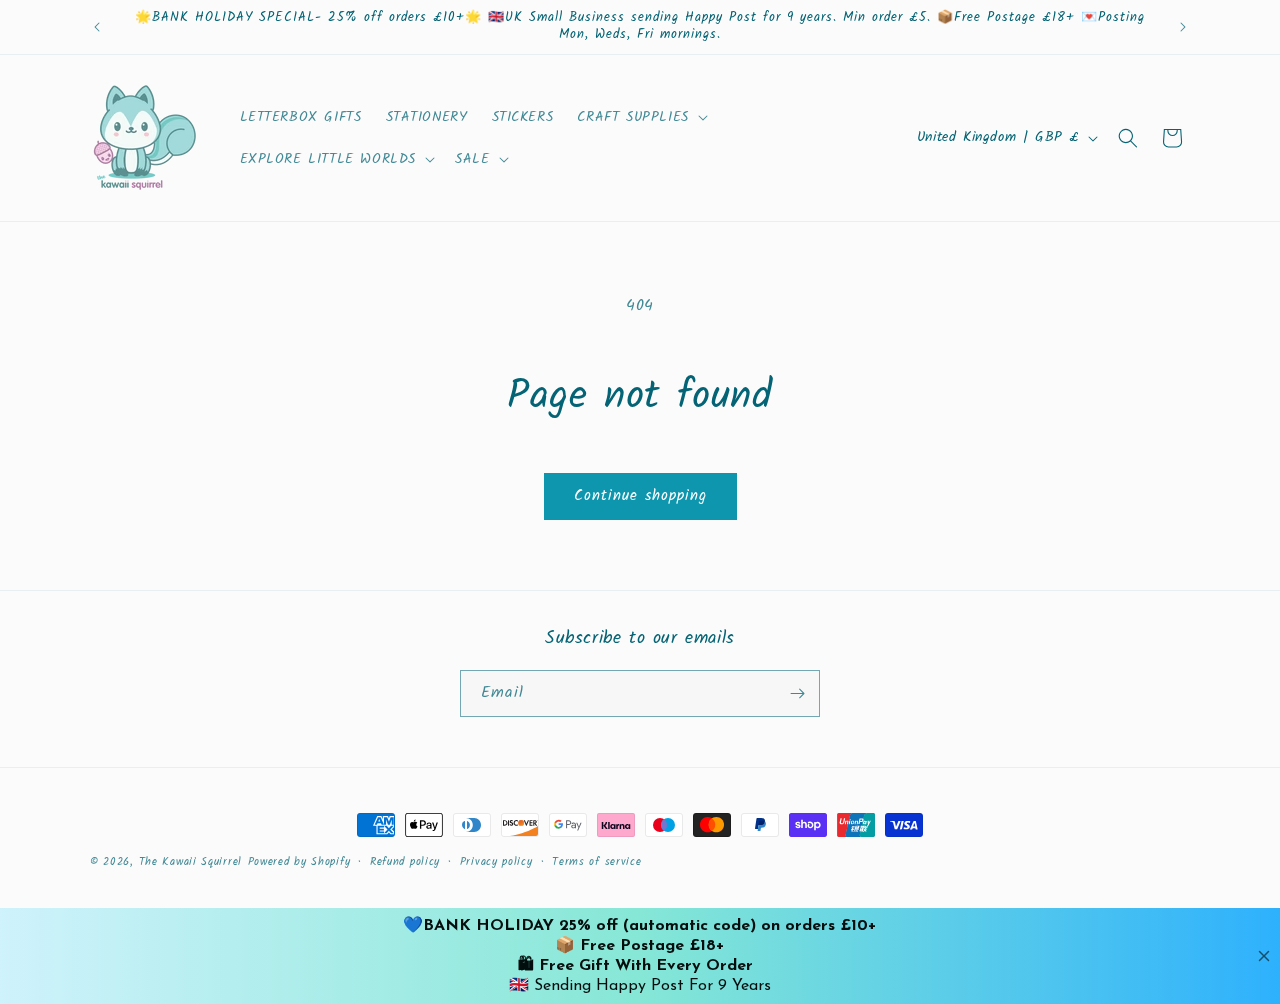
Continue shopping (640, 496)
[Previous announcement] (97, 27)
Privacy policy (496, 862)
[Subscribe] (797, 693)
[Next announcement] (1183, 27)
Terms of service (596, 862)
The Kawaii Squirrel (190, 862)
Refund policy (405, 862)
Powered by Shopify (299, 862)
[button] (640, 117)
